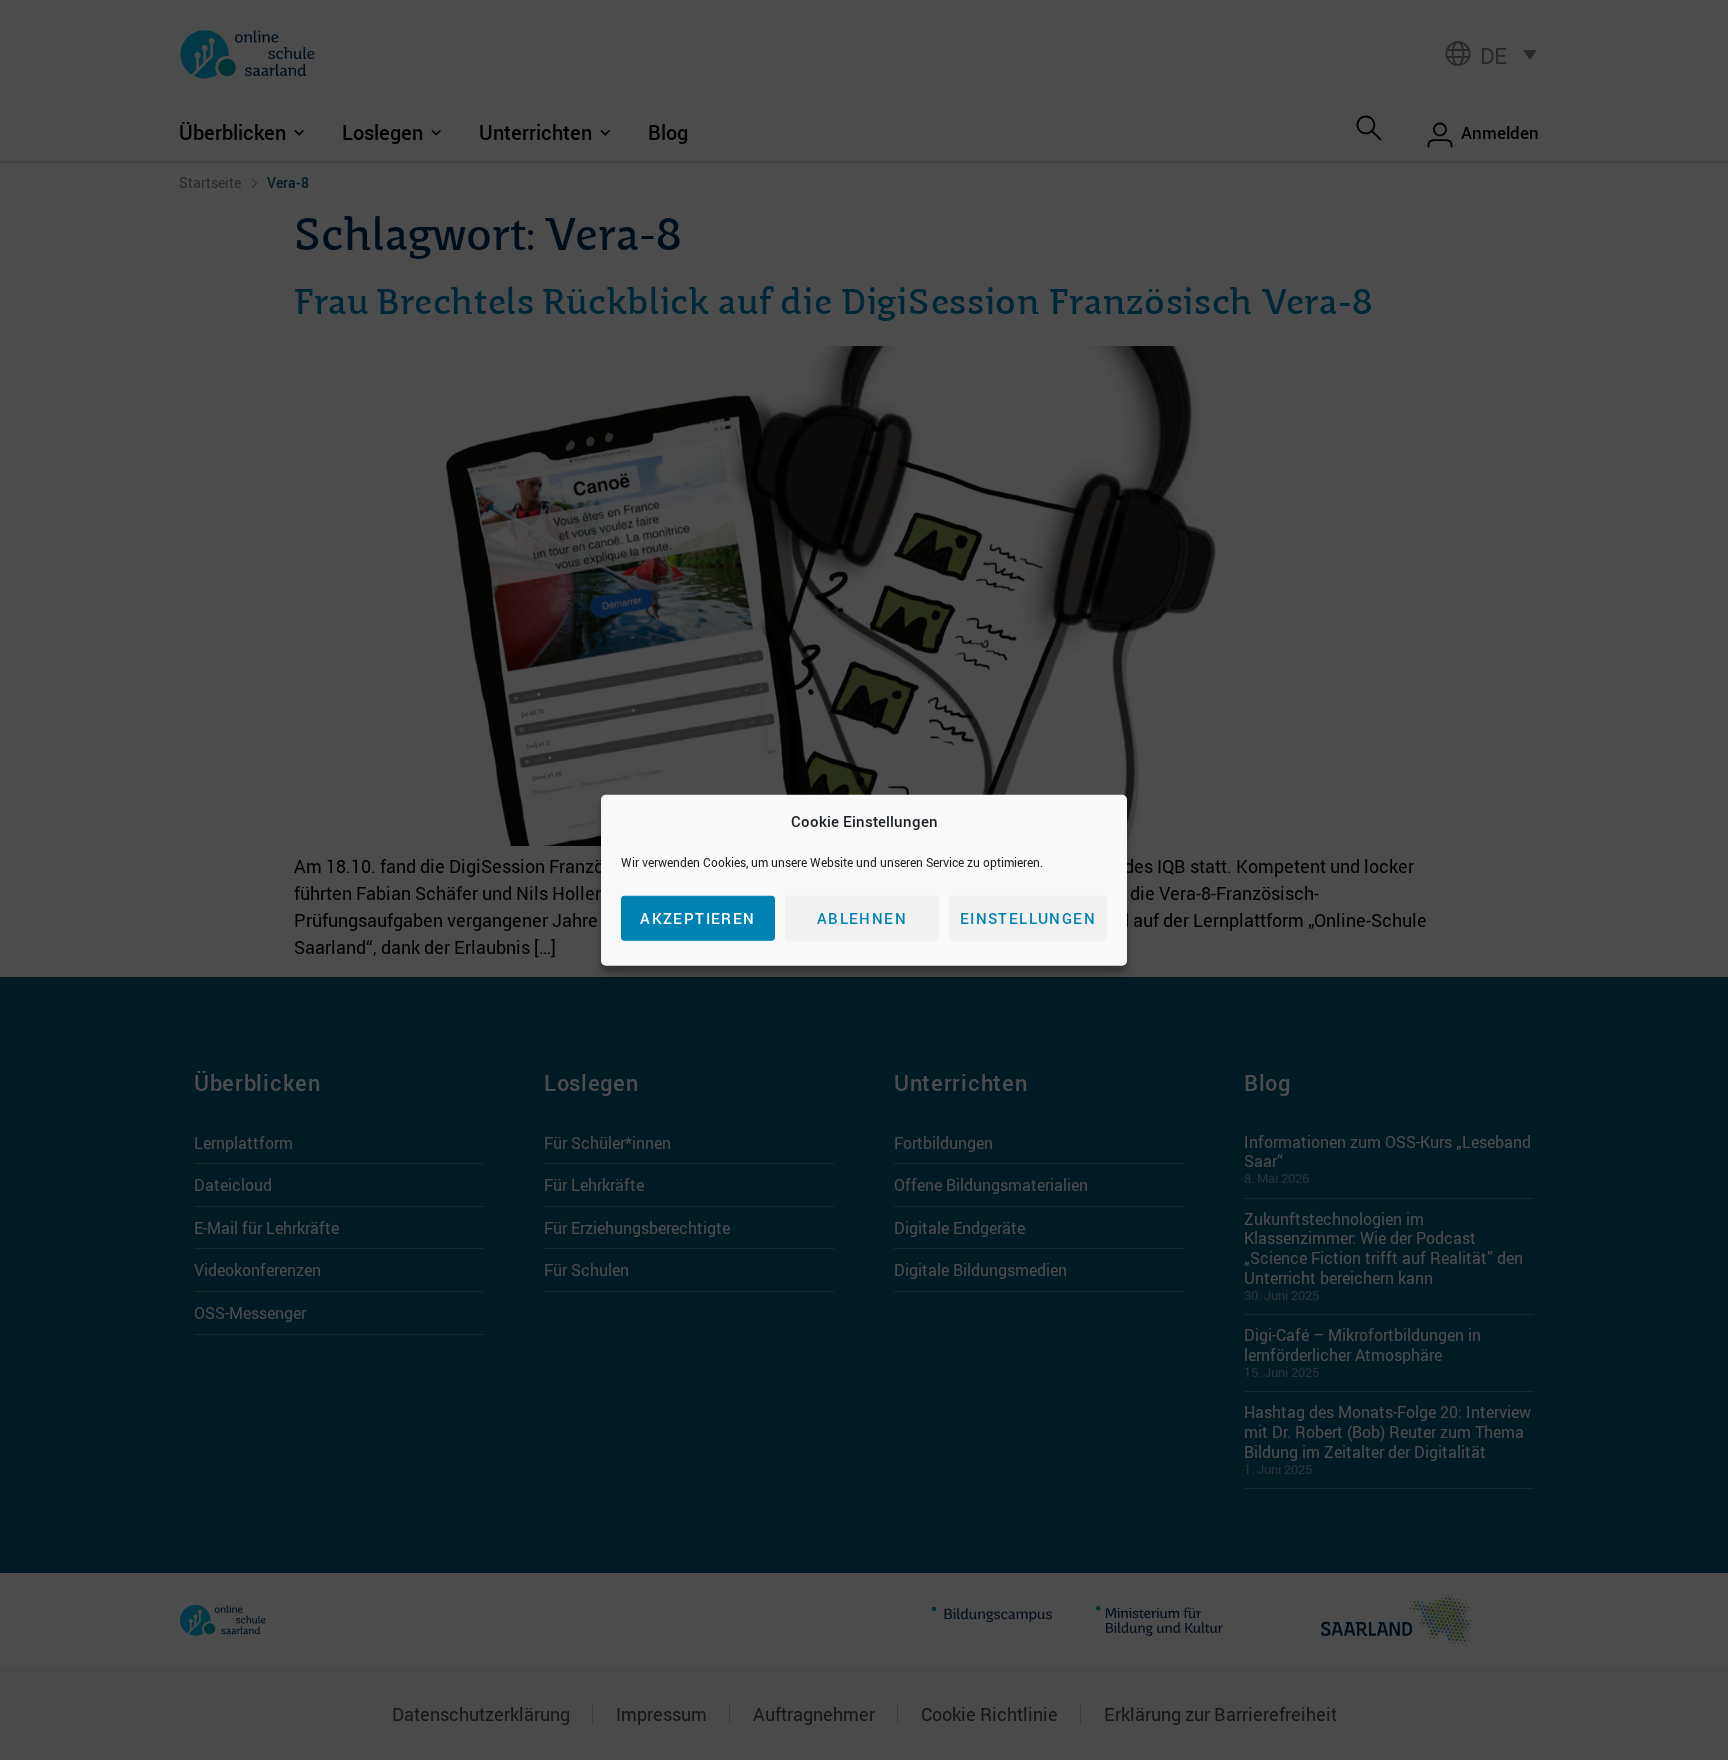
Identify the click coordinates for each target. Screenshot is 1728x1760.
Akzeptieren (697, 918)
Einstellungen (1028, 918)
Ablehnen (862, 918)
